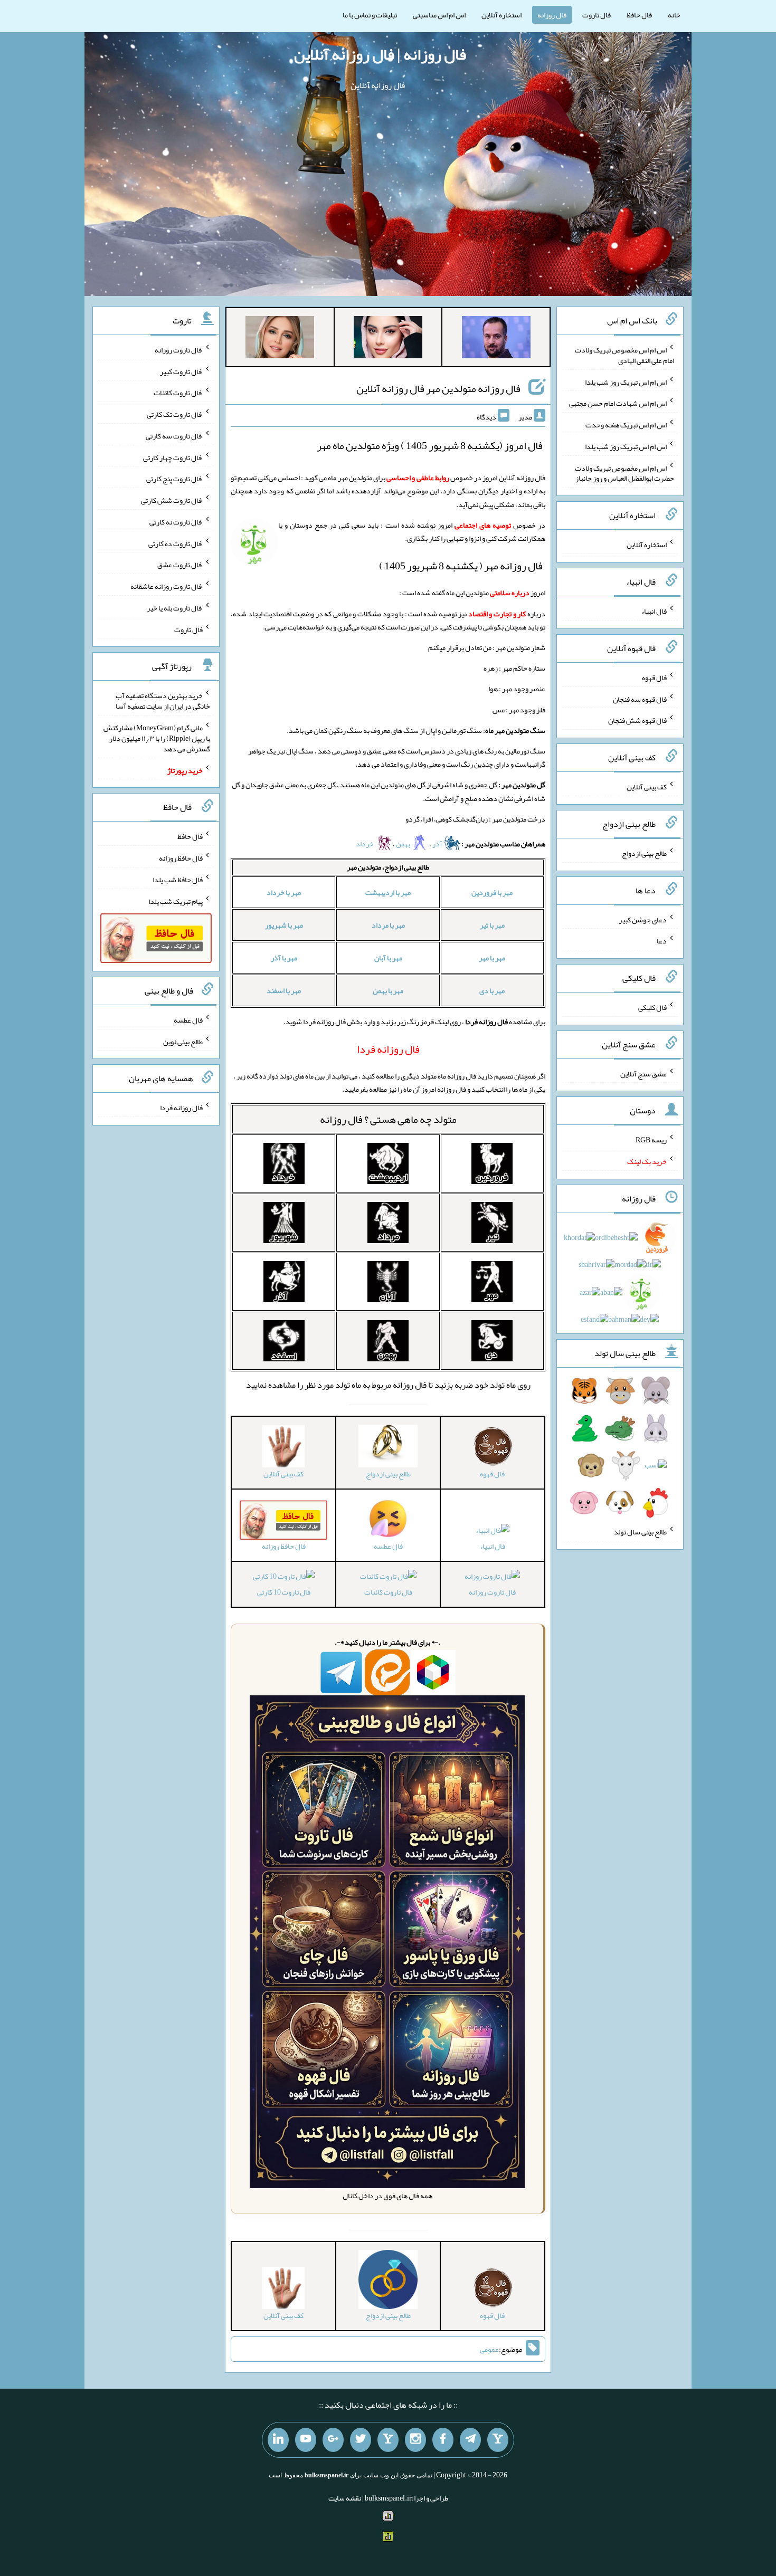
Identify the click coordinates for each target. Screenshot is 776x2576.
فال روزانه (552, 15)
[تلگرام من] (470, 2440)
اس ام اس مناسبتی (439, 15)
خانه (674, 15)
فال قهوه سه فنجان (640, 699)
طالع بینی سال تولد (640, 1532)
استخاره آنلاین (501, 15)
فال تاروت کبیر (181, 371)
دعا (662, 941)
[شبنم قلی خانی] (280, 339)
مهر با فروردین (492, 892)
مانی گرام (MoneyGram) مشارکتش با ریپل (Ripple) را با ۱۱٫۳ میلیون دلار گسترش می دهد (157, 738)
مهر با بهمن (388, 990)
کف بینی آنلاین (647, 787)
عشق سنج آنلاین (643, 1073)
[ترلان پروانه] (388, 339)
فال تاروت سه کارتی (174, 436)
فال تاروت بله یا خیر (175, 608)
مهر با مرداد (388, 925)
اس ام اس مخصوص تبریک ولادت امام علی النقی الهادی (624, 355)
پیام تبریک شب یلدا (176, 901)
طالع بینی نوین (183, 1041)
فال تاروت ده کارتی (176, 543)
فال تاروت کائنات (388, 1592)
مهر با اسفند (284, 990)
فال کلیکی (652, 1007)
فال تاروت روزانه (492, 1592)
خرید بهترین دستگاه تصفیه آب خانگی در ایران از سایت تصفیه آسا (163, 701)
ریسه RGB (651, 1140)
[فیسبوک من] (443, 2440)
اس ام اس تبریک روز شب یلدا (626, 381)
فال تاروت (597, 15)
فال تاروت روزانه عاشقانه (167, 586)
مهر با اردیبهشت (388, 892)
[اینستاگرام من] (415, 2440)
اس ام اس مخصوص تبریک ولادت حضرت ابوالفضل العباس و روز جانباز (624, 473)
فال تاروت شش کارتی (172, 500)
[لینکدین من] (278, 2440)
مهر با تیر (492, 925)
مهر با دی (492, 990)
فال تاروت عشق (180, 565)
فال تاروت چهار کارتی (173, 457)
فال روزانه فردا (181, 1108)
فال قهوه (654, 678)
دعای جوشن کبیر (643, 919)
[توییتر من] (361, 2440)
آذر (438, 844)
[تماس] (388, 2440)
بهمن (404, 844)
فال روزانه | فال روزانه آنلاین (380, 54)
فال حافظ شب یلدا (178, 880)
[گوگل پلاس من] (333, 2440)
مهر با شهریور (284, 925)
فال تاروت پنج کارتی (174, 479)
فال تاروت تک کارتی (175, 414)
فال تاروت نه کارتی (176, 522)
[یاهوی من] (498, 2440)
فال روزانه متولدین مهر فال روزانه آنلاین (438, 388)
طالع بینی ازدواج (644, 853)
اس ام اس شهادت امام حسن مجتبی (618, 403)
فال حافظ (639, 15)
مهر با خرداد (284, 892)
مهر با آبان (388, 958)
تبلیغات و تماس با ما (370, 15)
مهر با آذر (284, 958)
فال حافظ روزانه (181, 858)
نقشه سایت (345, 2498)
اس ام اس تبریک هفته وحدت (626, 425)
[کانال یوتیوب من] (306, 2440)
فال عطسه (188, 1020)
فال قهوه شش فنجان (637, 720)
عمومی (489, 2349)
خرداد (365, 844)
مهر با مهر (492, 958)
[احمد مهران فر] (496, 339)
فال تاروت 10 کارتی (284, 1592)
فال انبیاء (493, 1546)
